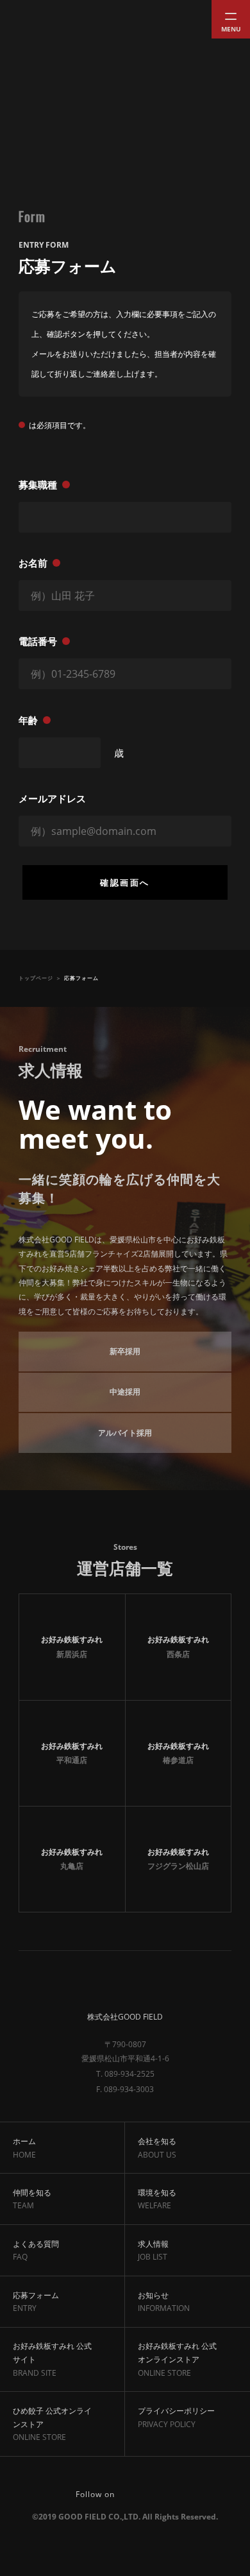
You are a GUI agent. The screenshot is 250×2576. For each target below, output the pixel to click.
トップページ (36, 978)
